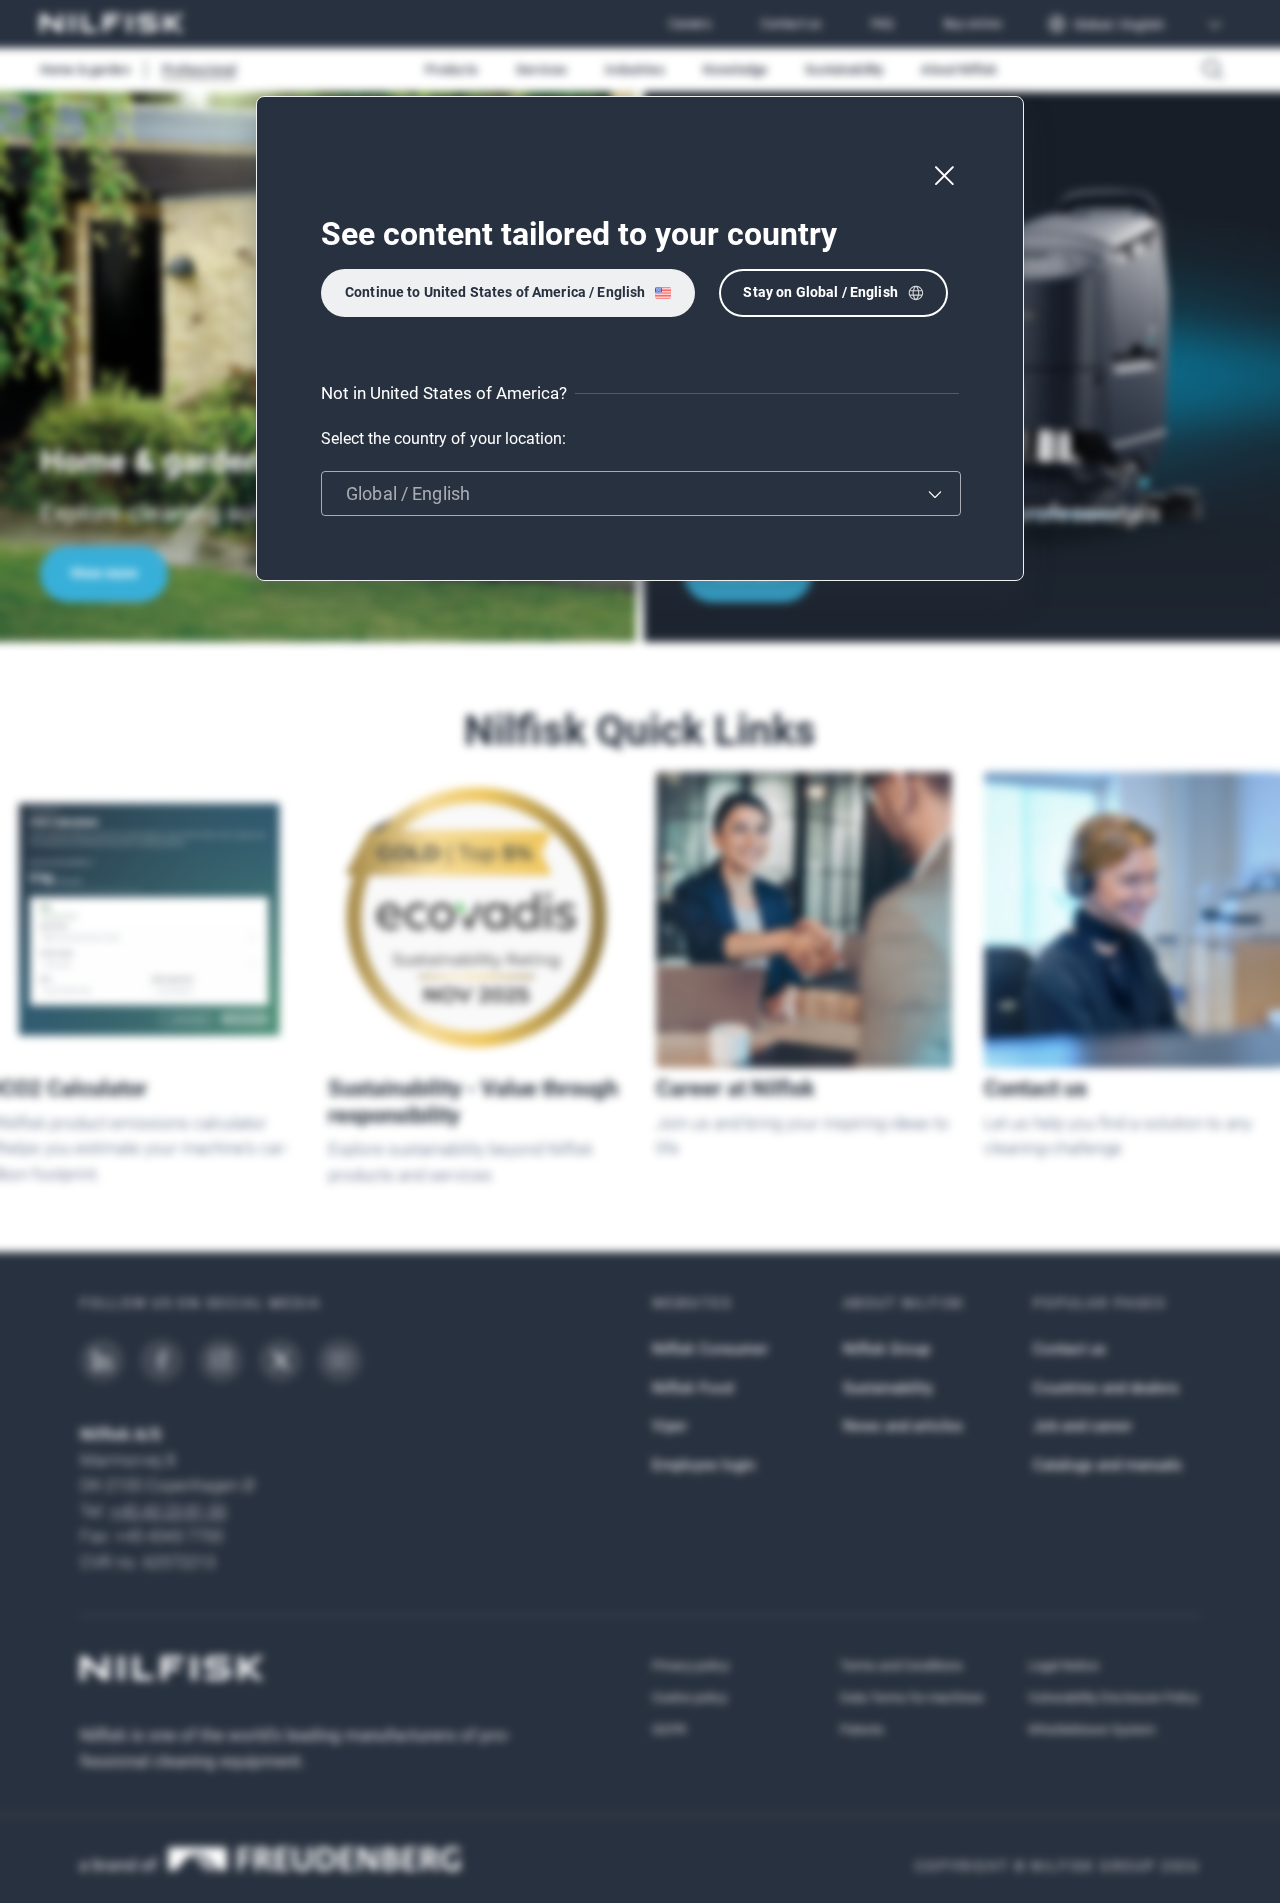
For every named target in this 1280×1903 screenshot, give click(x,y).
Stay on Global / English (820, 292)
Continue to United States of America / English (495, 292)
